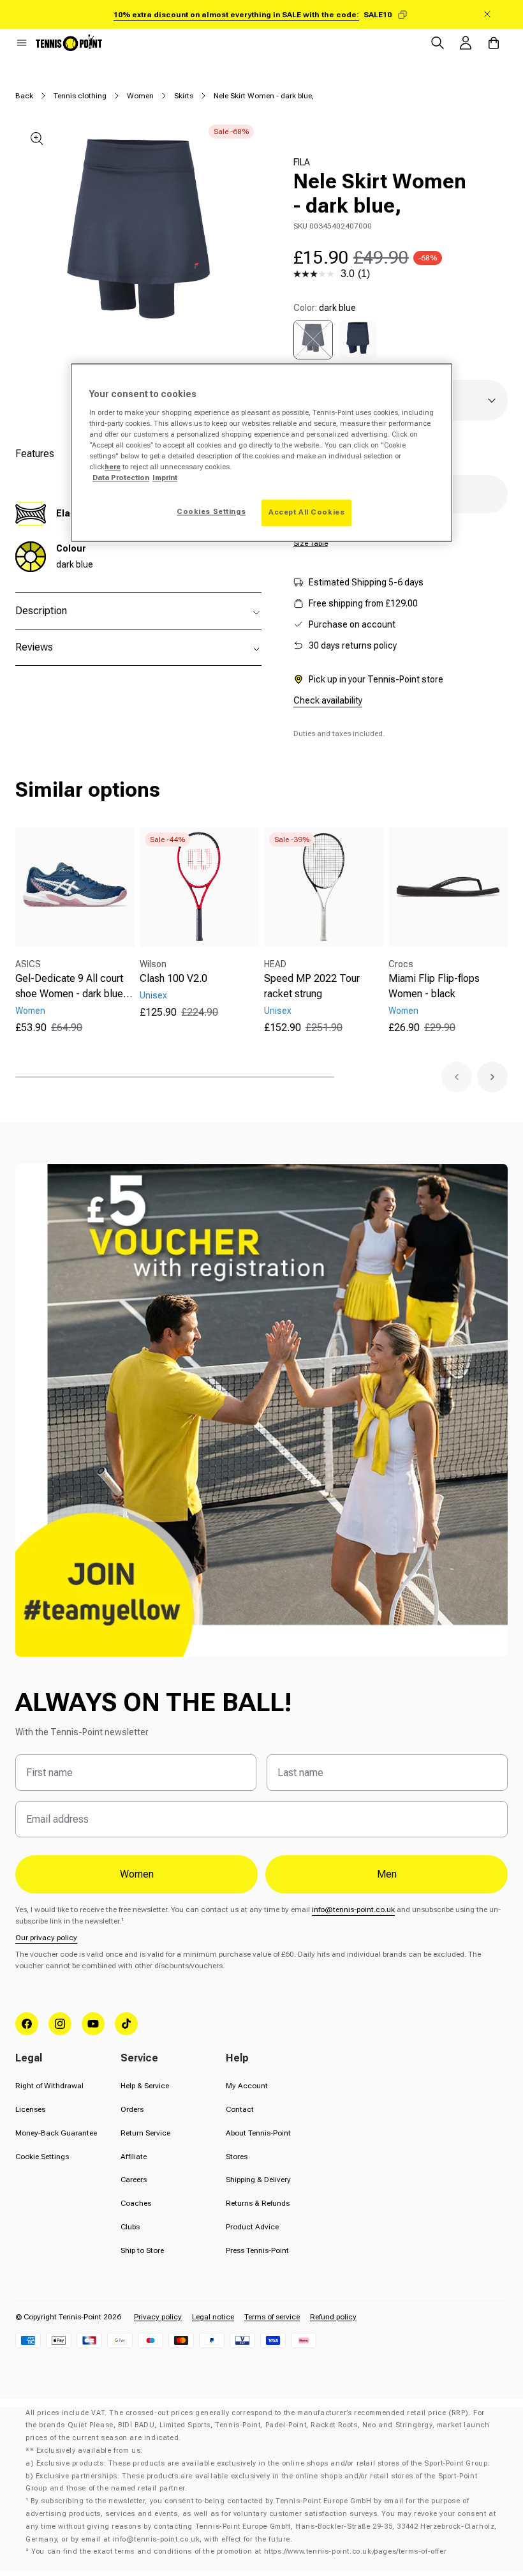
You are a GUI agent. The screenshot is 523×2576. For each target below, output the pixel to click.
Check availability (328, 700)
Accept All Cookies (306, 513)
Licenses (30, 2109)
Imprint (165, 478)
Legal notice (213, 2317)
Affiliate (134, 2157)
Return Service (145, 2133)
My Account (247, 2086)
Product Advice (252, 2227)
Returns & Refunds (258, 2203)
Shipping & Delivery (258, 2180)
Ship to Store (142, 2250)
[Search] (438, 43)
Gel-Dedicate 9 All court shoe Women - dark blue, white (71, 987)
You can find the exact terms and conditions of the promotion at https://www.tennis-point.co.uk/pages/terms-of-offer (239, 2551)
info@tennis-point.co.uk (353, 1909)
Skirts (184, 96)
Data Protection (121, 478)
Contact (240, 2109)
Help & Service (145, 2086)
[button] (22, 43)
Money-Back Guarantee (56, 2133)
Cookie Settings (42, 2157)
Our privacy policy (46, 1938)
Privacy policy (158, 2317)
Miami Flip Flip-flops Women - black (434, 986)
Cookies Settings (211, 512)
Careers (134, 2180)
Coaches (136, 2203)
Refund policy (333, 2317)
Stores (237, 2157)
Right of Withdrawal (49, 2086)
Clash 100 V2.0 (173, 978)
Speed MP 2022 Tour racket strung (312, 986)
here (113, 467)
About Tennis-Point (258, 2133)
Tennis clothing (80, 96)
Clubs (130, 2227)
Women (140, 96)
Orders (132, 2109)
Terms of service (272, 2317)
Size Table (311, 543)
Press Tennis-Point (257, 2250)
